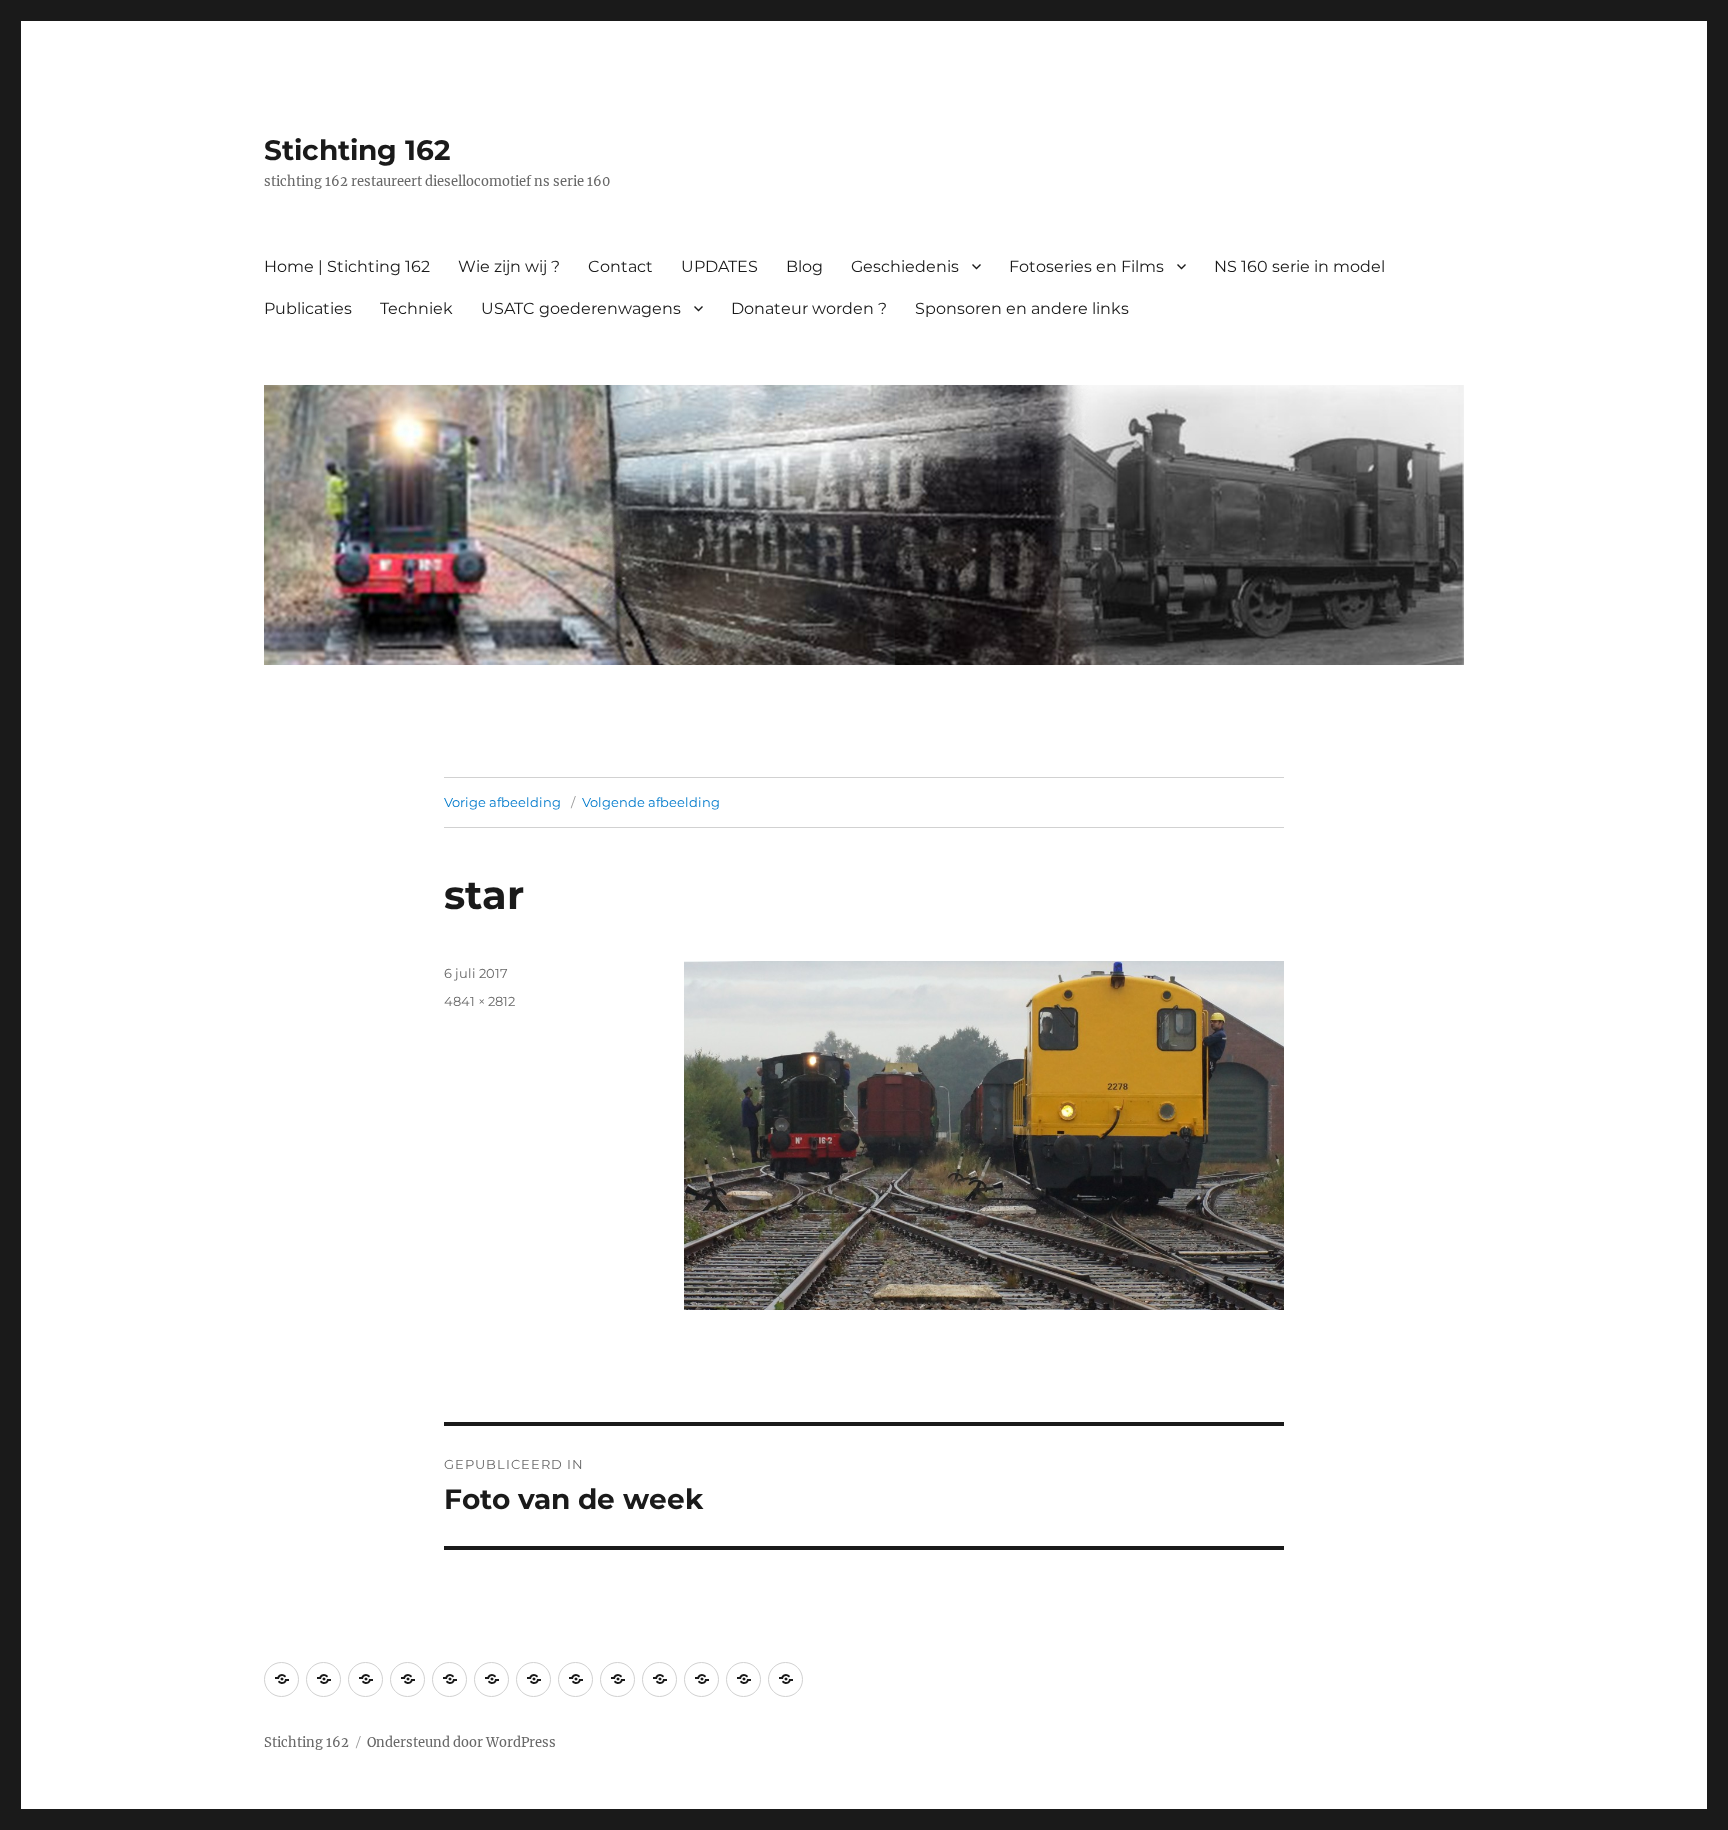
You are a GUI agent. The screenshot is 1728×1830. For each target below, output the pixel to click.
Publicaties (308, 308)
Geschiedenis (905, 266)
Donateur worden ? (809, 308)
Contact (620, 266)
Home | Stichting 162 (347, 266)
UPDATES (719, 266)
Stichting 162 (357, 150)
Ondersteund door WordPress (461, 1742)
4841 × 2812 (479, 1001)
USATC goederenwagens (581, 308)
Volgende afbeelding (651, 802)
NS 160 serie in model (1299, 266)
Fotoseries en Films (1086, 266)
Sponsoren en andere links (1022, 308)
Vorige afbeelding (502, 802)
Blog (804, 266)
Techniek (416, 308)
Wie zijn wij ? (509, 266)
